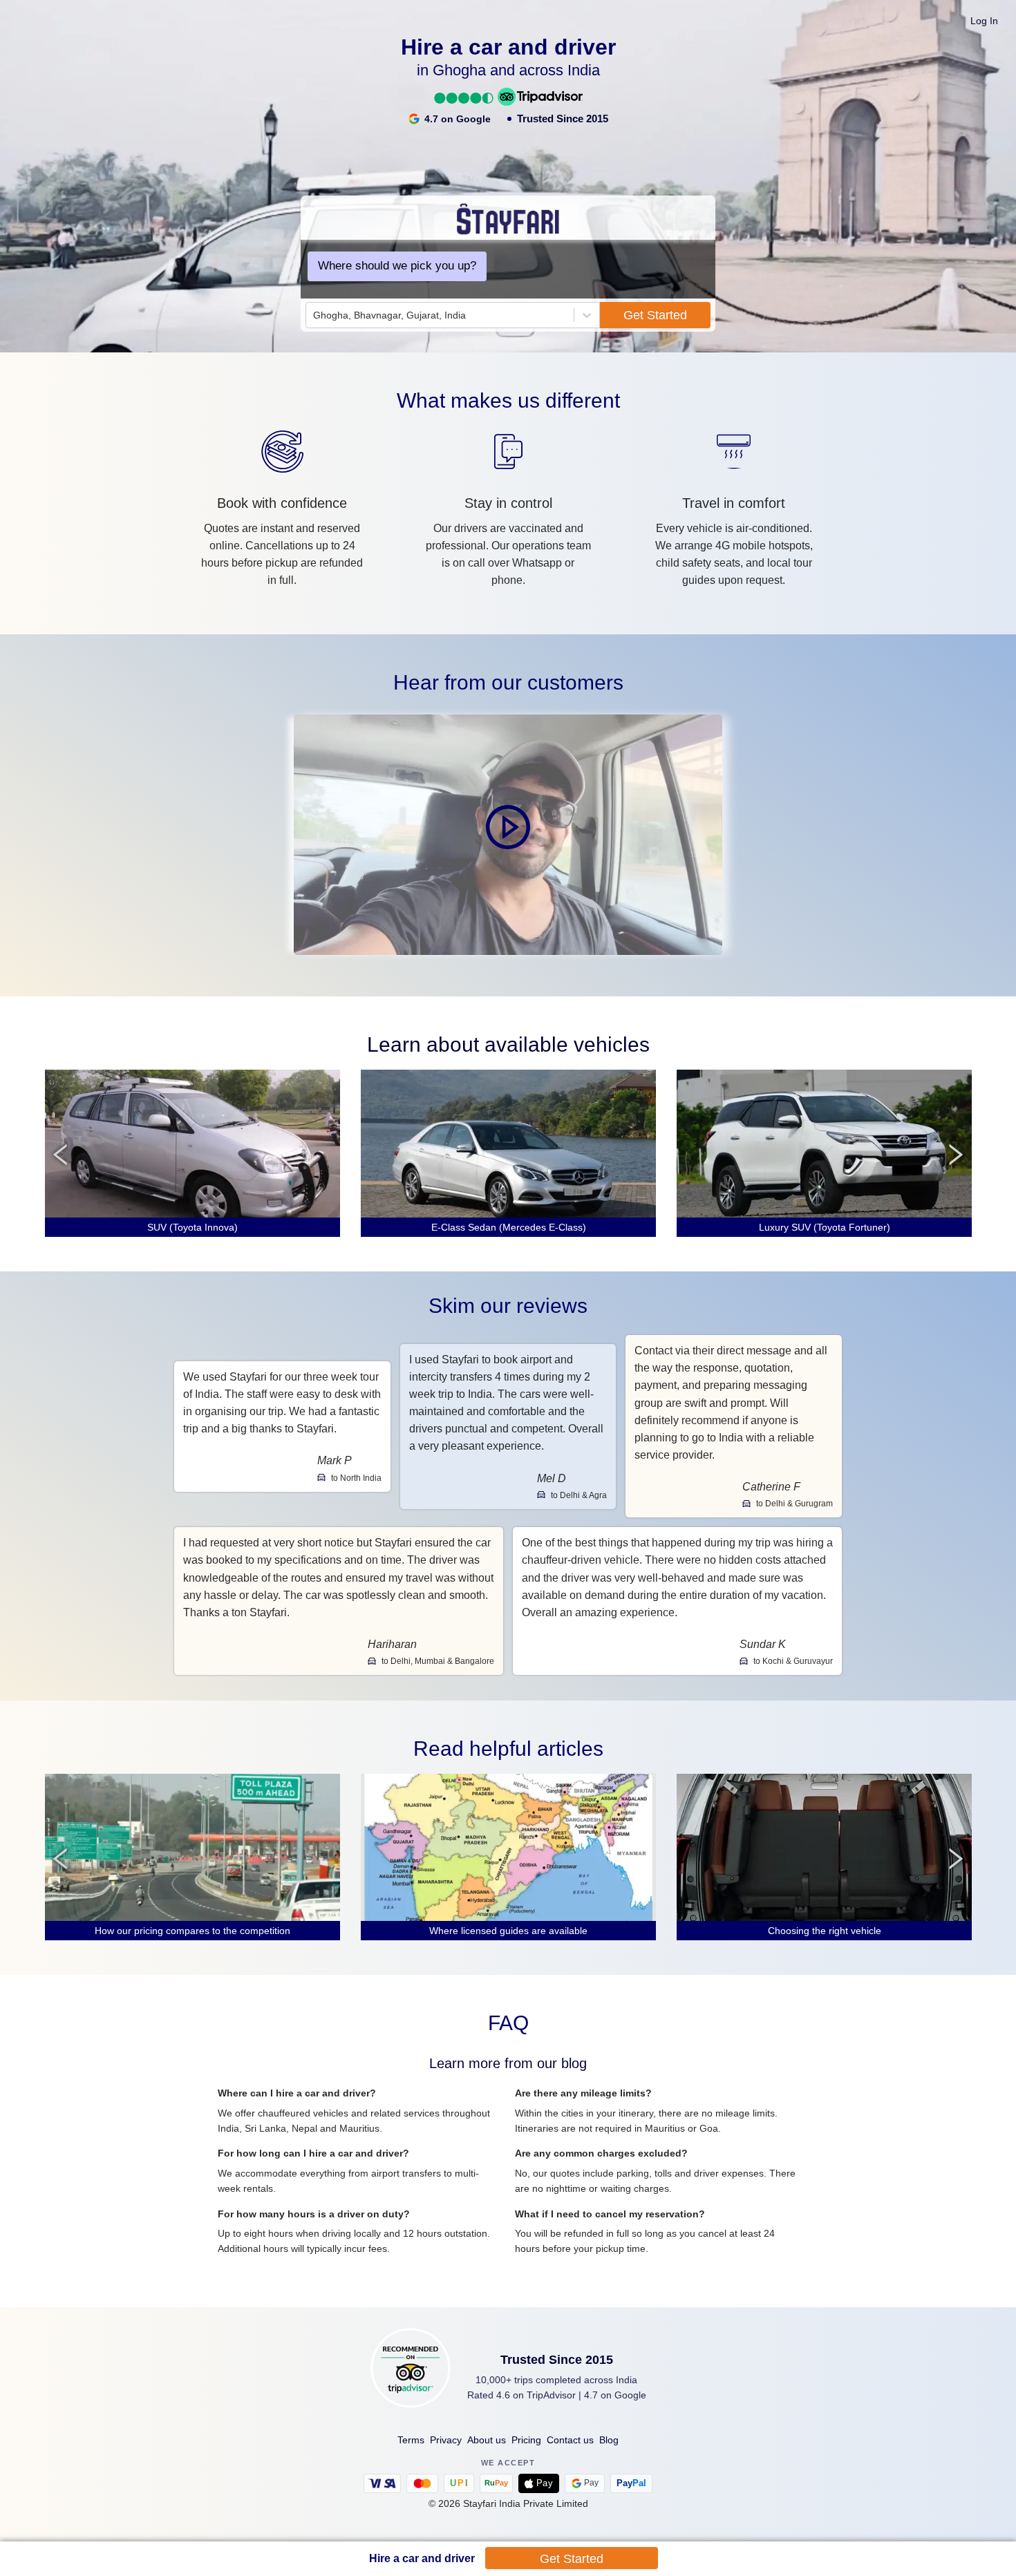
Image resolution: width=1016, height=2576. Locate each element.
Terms (411, 2440)
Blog (609, 2440)
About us (487, 2440)
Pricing (526, 2440)
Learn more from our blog (508, 2063)
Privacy (446, 2440)
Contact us (570, 2440)
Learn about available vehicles (508, 1044)
